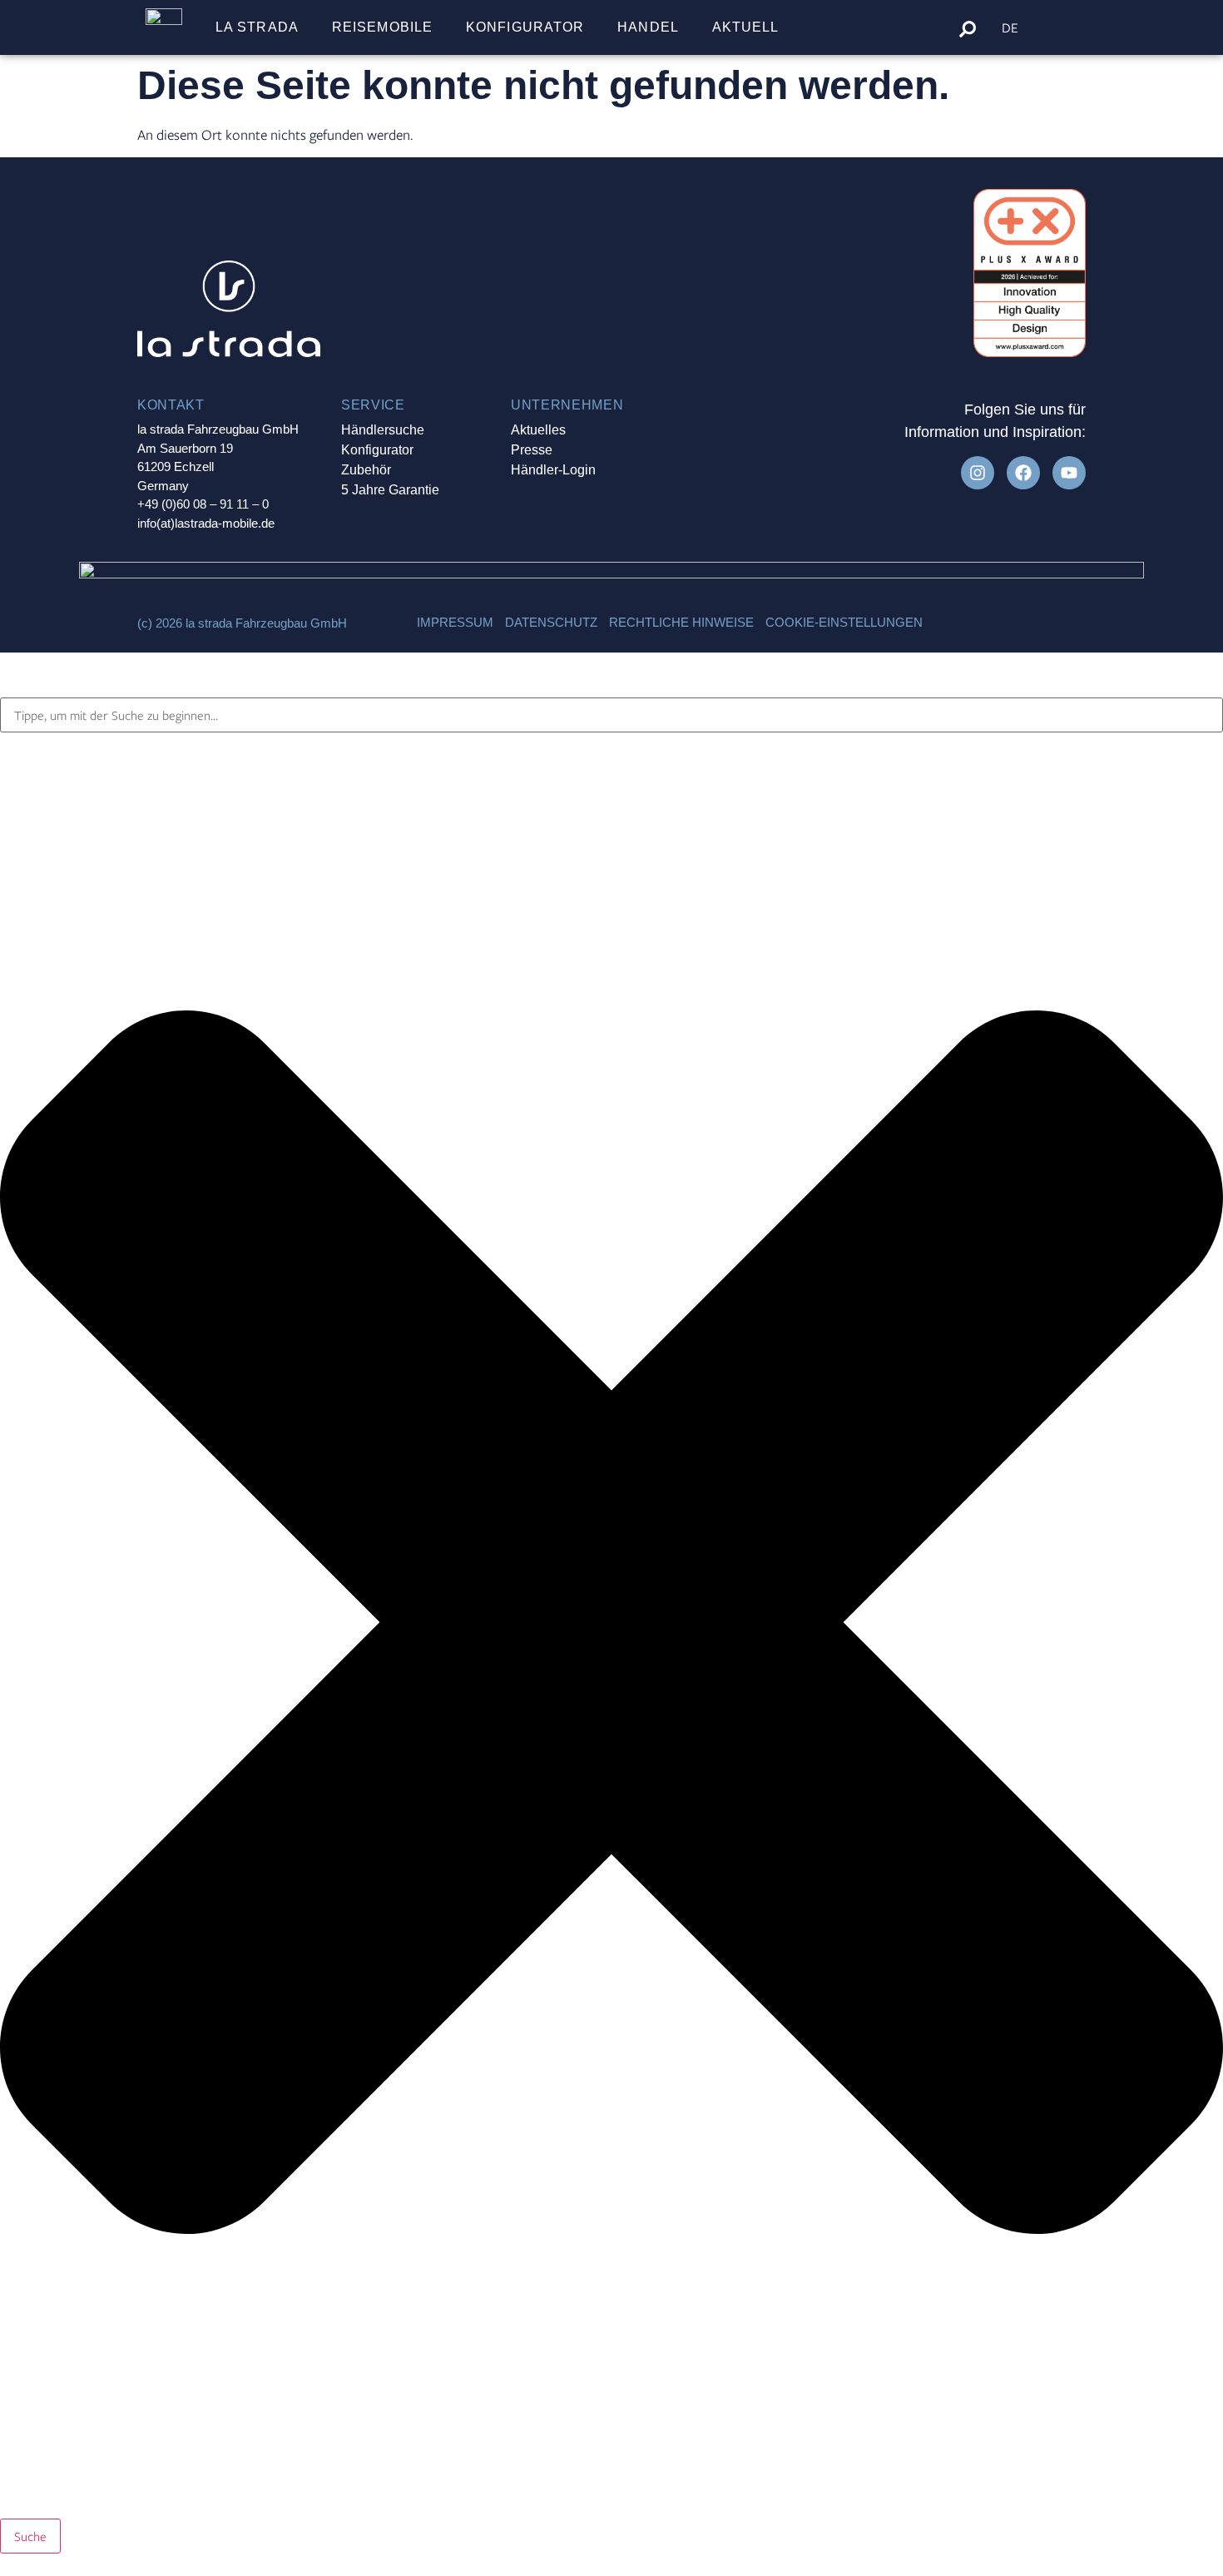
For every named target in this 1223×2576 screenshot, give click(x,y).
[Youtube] (1069, 473)
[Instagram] (978, 473)
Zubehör (366, 470)
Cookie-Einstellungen (844, 622)
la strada (257, 27)
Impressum (455, 622)
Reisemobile (382, 27)
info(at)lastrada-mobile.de (206, 523)
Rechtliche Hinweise (681, 622)
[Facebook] (1023, 473)
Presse (532, 450)
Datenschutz (551, 622)
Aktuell (746, 27)
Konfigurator (525, 27)
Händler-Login (553, 470)
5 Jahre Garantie (390, 490)
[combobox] (611, 715)
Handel (648, 27)
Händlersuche (383, 430)
